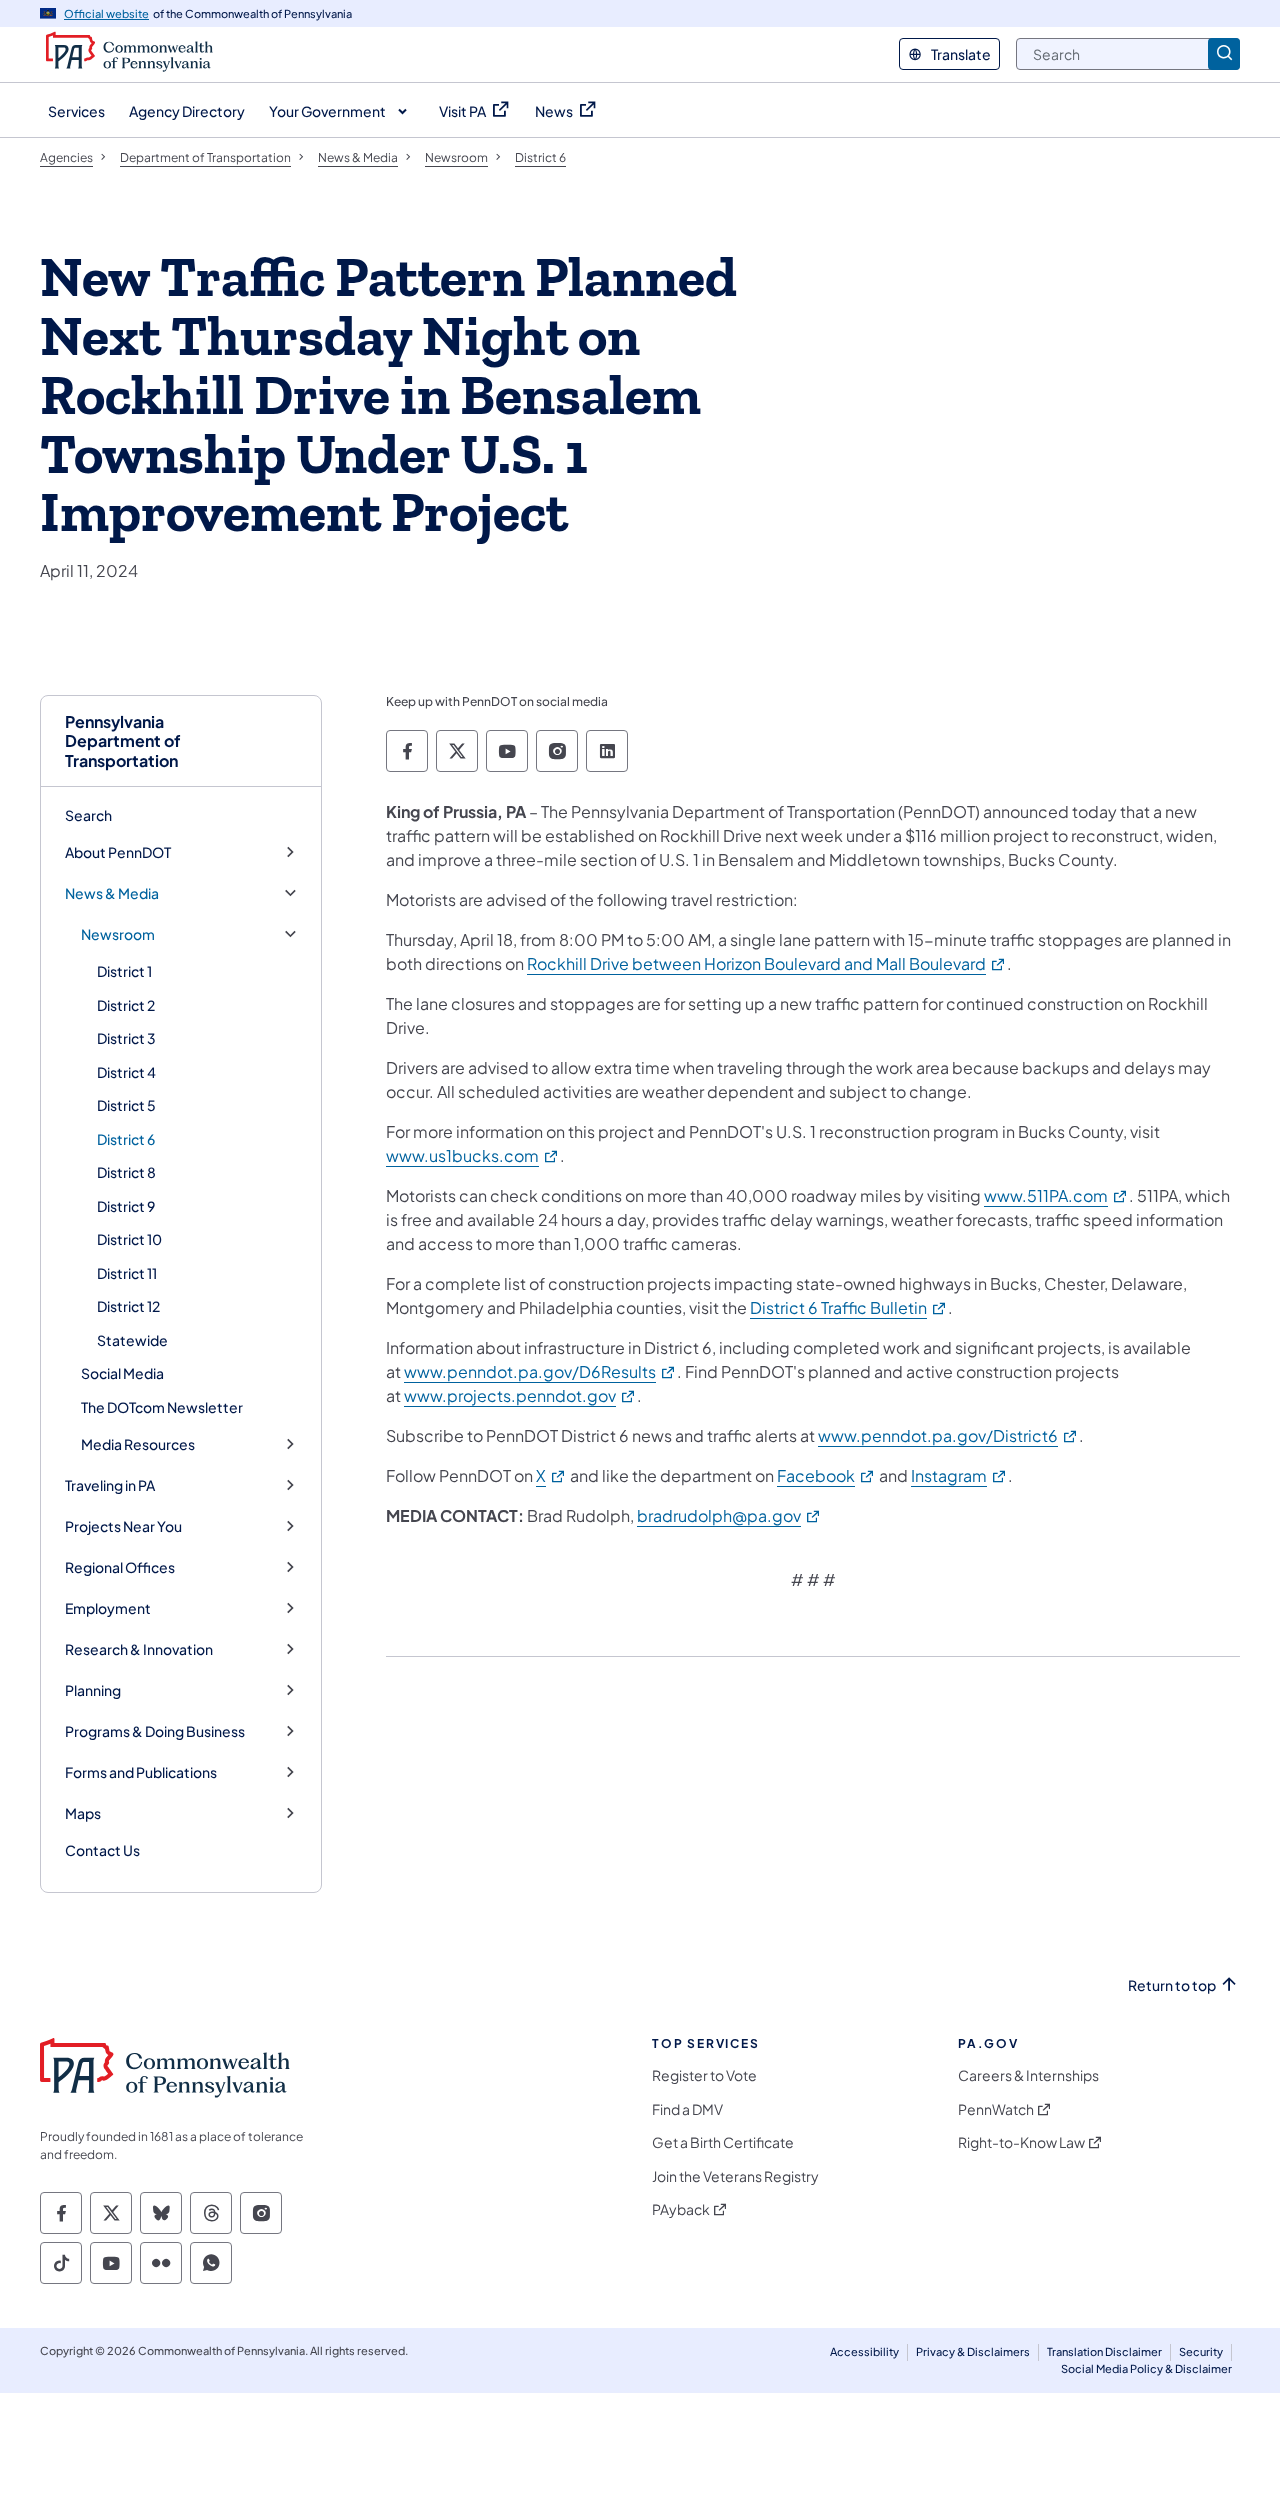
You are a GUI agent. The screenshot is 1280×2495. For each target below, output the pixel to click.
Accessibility (864, 2351)
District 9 (126, 1206)
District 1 (124, 971)
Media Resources (138, 1444)
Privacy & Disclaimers (973, 2351)
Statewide (132, 1340)
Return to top (1172, 1985)
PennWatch (996, 2109)
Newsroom (118, 934)
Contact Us (102, 1850)
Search (88, 815)
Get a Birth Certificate (723, 2142)
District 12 (128, 1306)
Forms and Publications (141, 1772)
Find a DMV (687, 2109)
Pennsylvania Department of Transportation (123, 741)
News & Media (112, 893)
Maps (83, 1813)
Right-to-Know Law (1021, 2142)
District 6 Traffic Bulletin (849, 1307)
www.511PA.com (1056, 1195)
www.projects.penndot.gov (520, 1395)
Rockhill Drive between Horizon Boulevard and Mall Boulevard (767, 963)
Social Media (122, 1373)
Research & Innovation (139, 1649)
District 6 (126, 1139)
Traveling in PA (110, 1485)
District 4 (126, 1072)
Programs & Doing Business (155, 1731)
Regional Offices (120, 1567)
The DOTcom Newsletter (162, 1407)
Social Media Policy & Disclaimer (1146, 2368)
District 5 (126, 1105)
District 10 (129, 1239)
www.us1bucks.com (473, 1155)
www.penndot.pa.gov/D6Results (540, 1371)
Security (1201, 2351)
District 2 (126, 1005)
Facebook (826, 1475)
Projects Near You (123, 1526)
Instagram (959, 1475)
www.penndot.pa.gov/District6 (948, 1435)
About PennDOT (118, 852)
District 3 (126, 1038)
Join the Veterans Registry (735, 2176)
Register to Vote (704, 2075)
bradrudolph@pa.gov (729, 1515)
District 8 (126, 1172)
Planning (93, 1690)
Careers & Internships (1028, 2075)
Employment (108, 1608)
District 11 (127, 1273)
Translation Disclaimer (1104, 2351)
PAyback (681, 2209)
